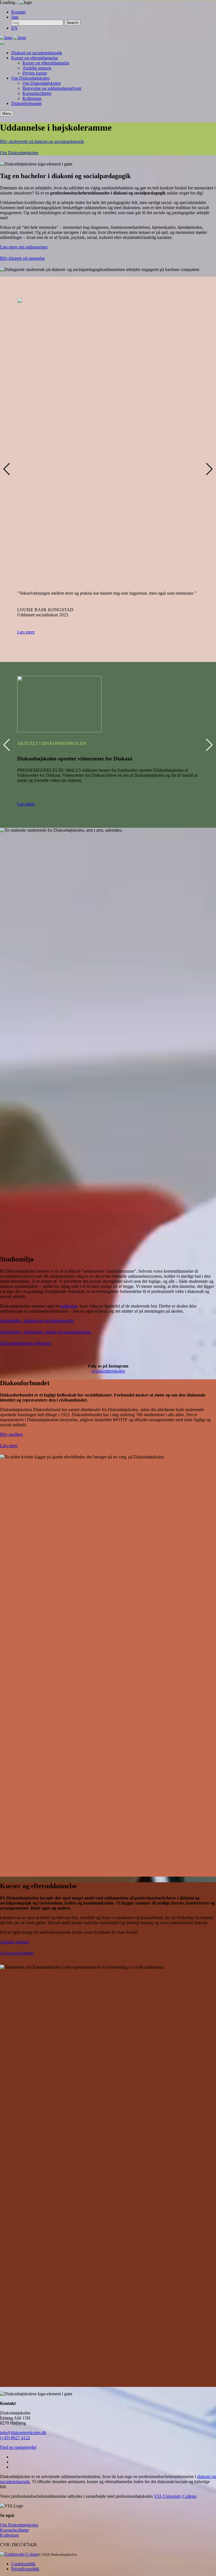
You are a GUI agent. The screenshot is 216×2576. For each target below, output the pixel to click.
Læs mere (26, 632)
